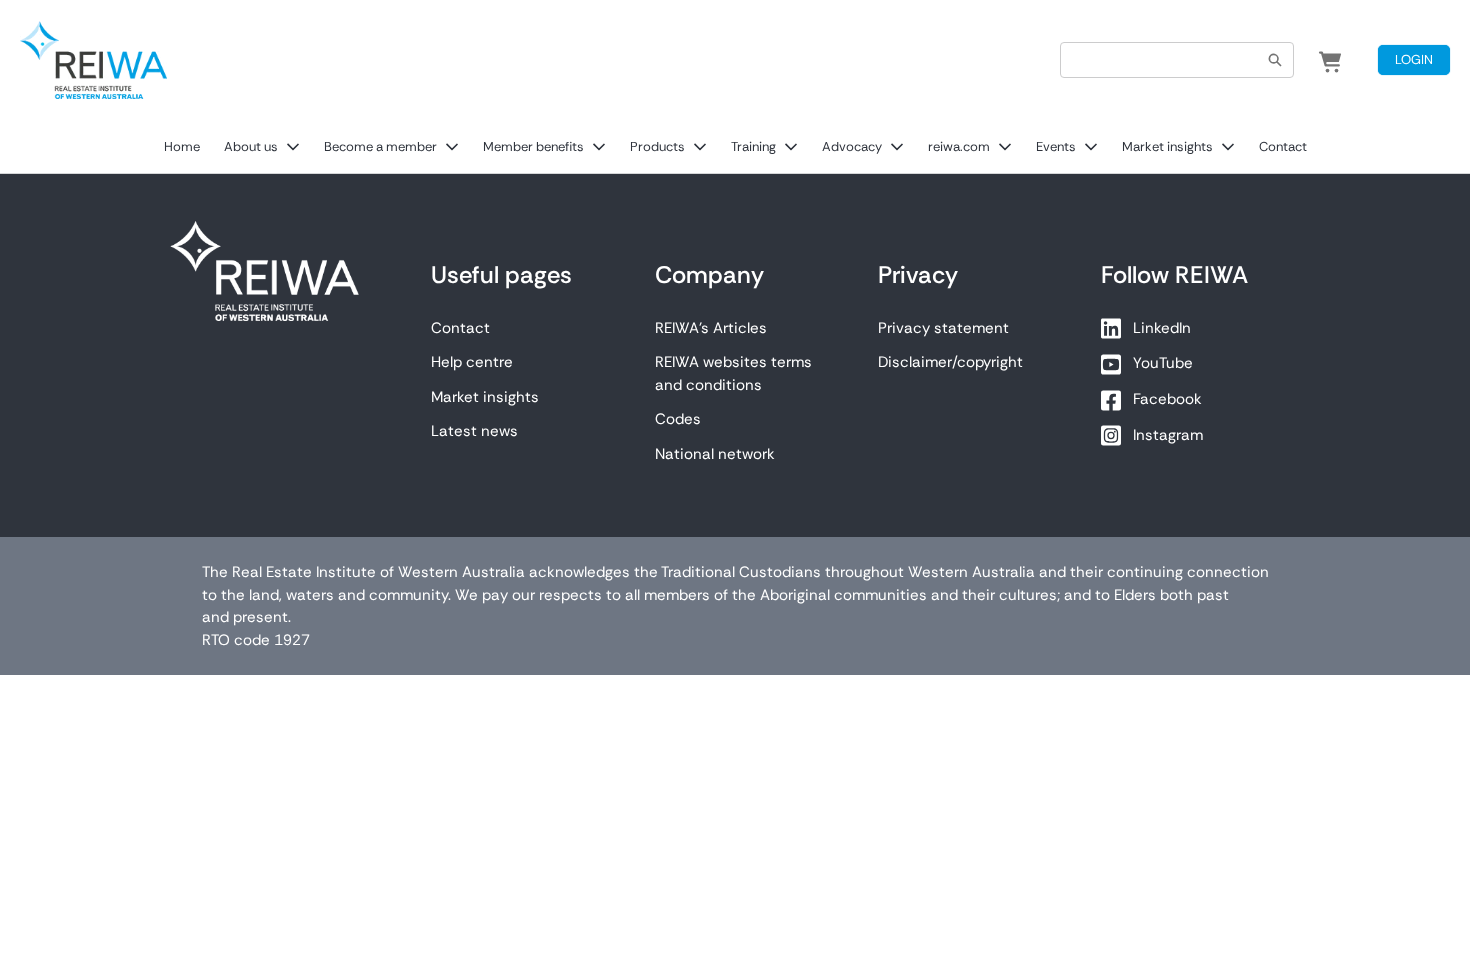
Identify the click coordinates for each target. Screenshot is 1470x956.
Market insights (1167, 146)
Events (1056, 146)
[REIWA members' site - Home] (93, 60)
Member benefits (533, 146)
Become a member (380, 146)
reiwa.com (959, 146)
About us (251, 146)
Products (657, 146)
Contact (1283, 146)
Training (753, 146)
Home (182, 146)
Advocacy (852, 146)
